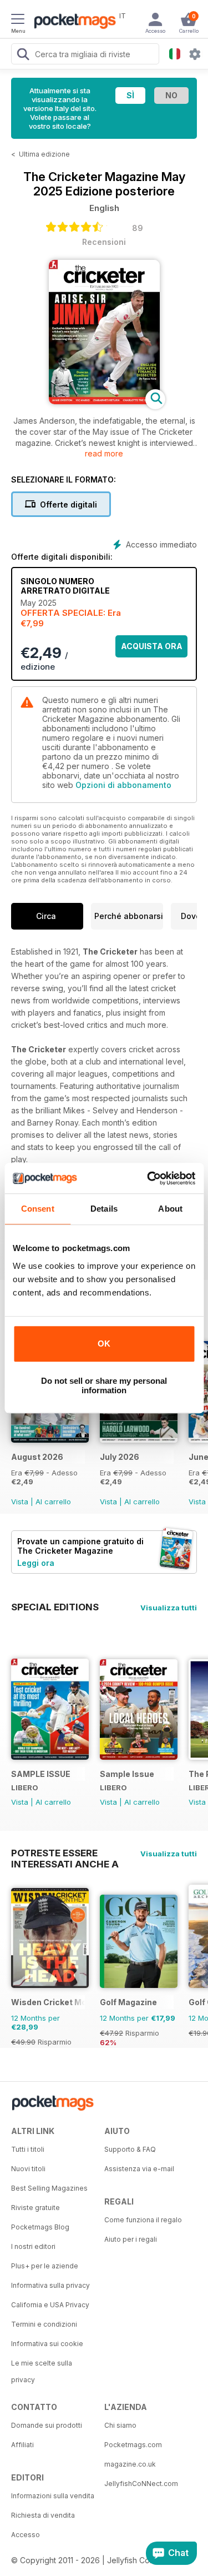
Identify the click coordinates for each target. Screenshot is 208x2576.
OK (104, 1344)
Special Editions (55, 1607)
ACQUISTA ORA (152, 646)
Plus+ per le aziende (45, 2266)
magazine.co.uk (130, 2464)
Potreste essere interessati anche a (65, 1853)
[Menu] (18, 21)
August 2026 (37, 1457)
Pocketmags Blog (40, 2227)
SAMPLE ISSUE (41, 1774)
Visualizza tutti (169, 1608)
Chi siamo (120, 2425)
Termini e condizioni (44, 2324)
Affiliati (22, 2445)
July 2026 (120, 1457)
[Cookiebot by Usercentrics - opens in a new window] (148, 1178)
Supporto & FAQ (130, 2149)
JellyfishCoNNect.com (141, 2484)
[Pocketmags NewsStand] (72, 22)
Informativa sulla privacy (50, 2285)
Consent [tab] (38, 1209)
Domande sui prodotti (47, 2425)
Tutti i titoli (28, 2149)
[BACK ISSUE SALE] (50, 1440)
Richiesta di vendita (43, 2515)
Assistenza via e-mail (139, 2169)
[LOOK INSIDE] (104, 401)
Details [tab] (104, 1209)
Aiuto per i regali (131, 2239)
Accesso (26, 2535)
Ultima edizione (44, 154)
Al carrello (53, 1502)
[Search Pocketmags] (23, 56)
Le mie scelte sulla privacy (42, 2371)
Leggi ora (36, 1563)
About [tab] (170, 1209)
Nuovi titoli (28, 2169)
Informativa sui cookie (47, 2344)
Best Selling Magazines (49, 2188)
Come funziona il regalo (143, 2220)
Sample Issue (127, 1774)
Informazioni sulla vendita (53, 2496)
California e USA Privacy (50, 2305)
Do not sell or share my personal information (104, 1385)
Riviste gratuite (35, 2208)
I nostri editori (33, 2246)
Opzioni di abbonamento (123, 785)
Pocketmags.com (133, 2445)
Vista (20, 1502)
